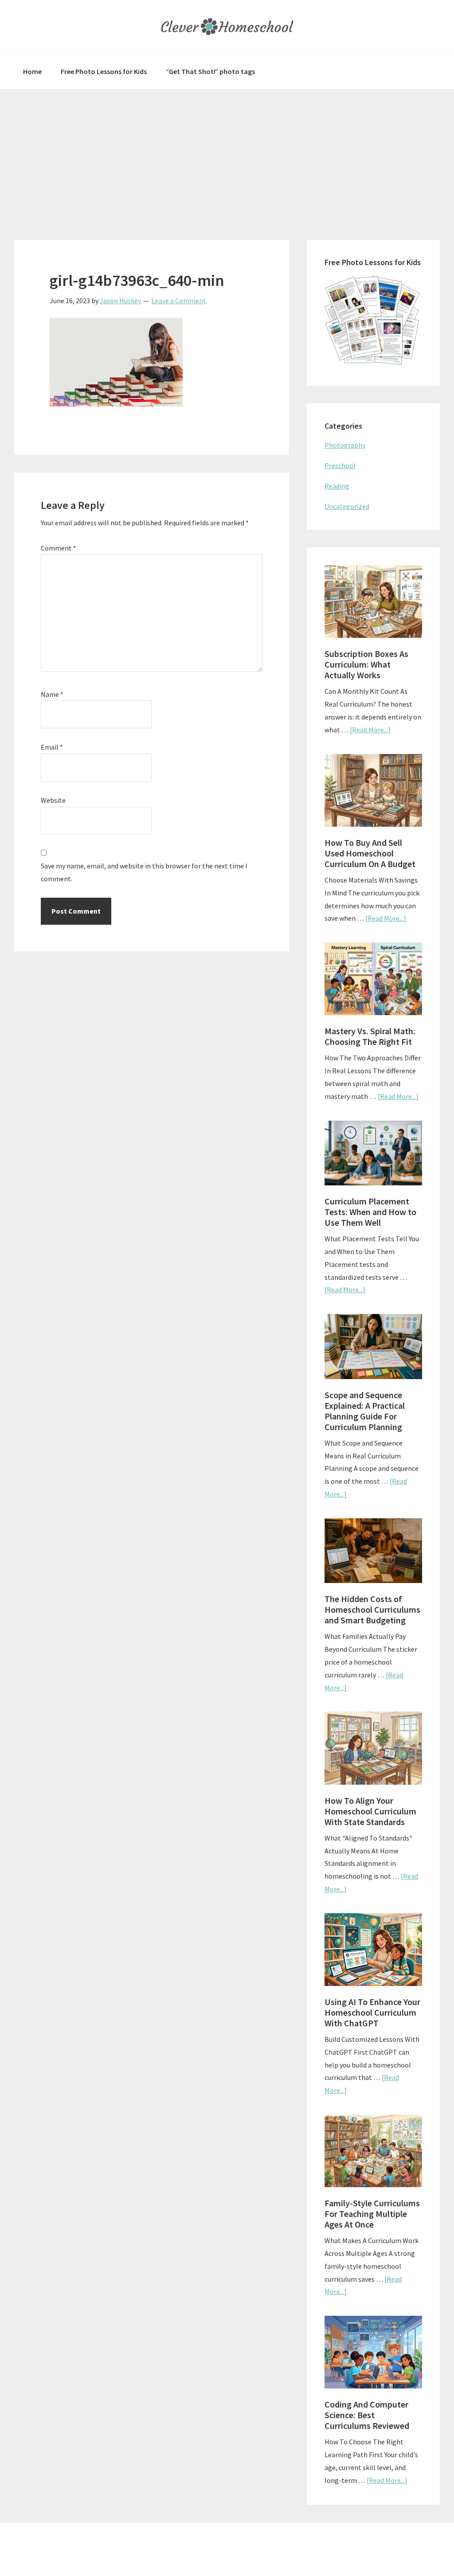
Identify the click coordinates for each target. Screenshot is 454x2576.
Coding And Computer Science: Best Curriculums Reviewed (367, 2415)
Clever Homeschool (227, 27)
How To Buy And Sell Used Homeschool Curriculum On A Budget (370, 853)
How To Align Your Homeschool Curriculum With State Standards (370, 1811)
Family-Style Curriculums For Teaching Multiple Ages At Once (372, 2214)
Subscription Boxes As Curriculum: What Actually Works (366, 664)
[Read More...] (370, 730)
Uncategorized (347, 506)
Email (52, 747)
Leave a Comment (179, 301)
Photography (345, 445)
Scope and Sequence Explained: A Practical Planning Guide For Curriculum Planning (365, 1411)
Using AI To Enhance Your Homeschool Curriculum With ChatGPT (372, 2012)
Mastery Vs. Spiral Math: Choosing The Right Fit (370, 1036)
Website (53, 800)
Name (52, 694)
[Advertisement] (227, 156)
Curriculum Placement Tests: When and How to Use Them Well (370, 1212)
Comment (59, 548)
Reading (337, 486)
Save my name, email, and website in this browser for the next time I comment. (144, 872)
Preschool (340, 465)
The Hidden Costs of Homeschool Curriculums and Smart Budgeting (372, 1609)
